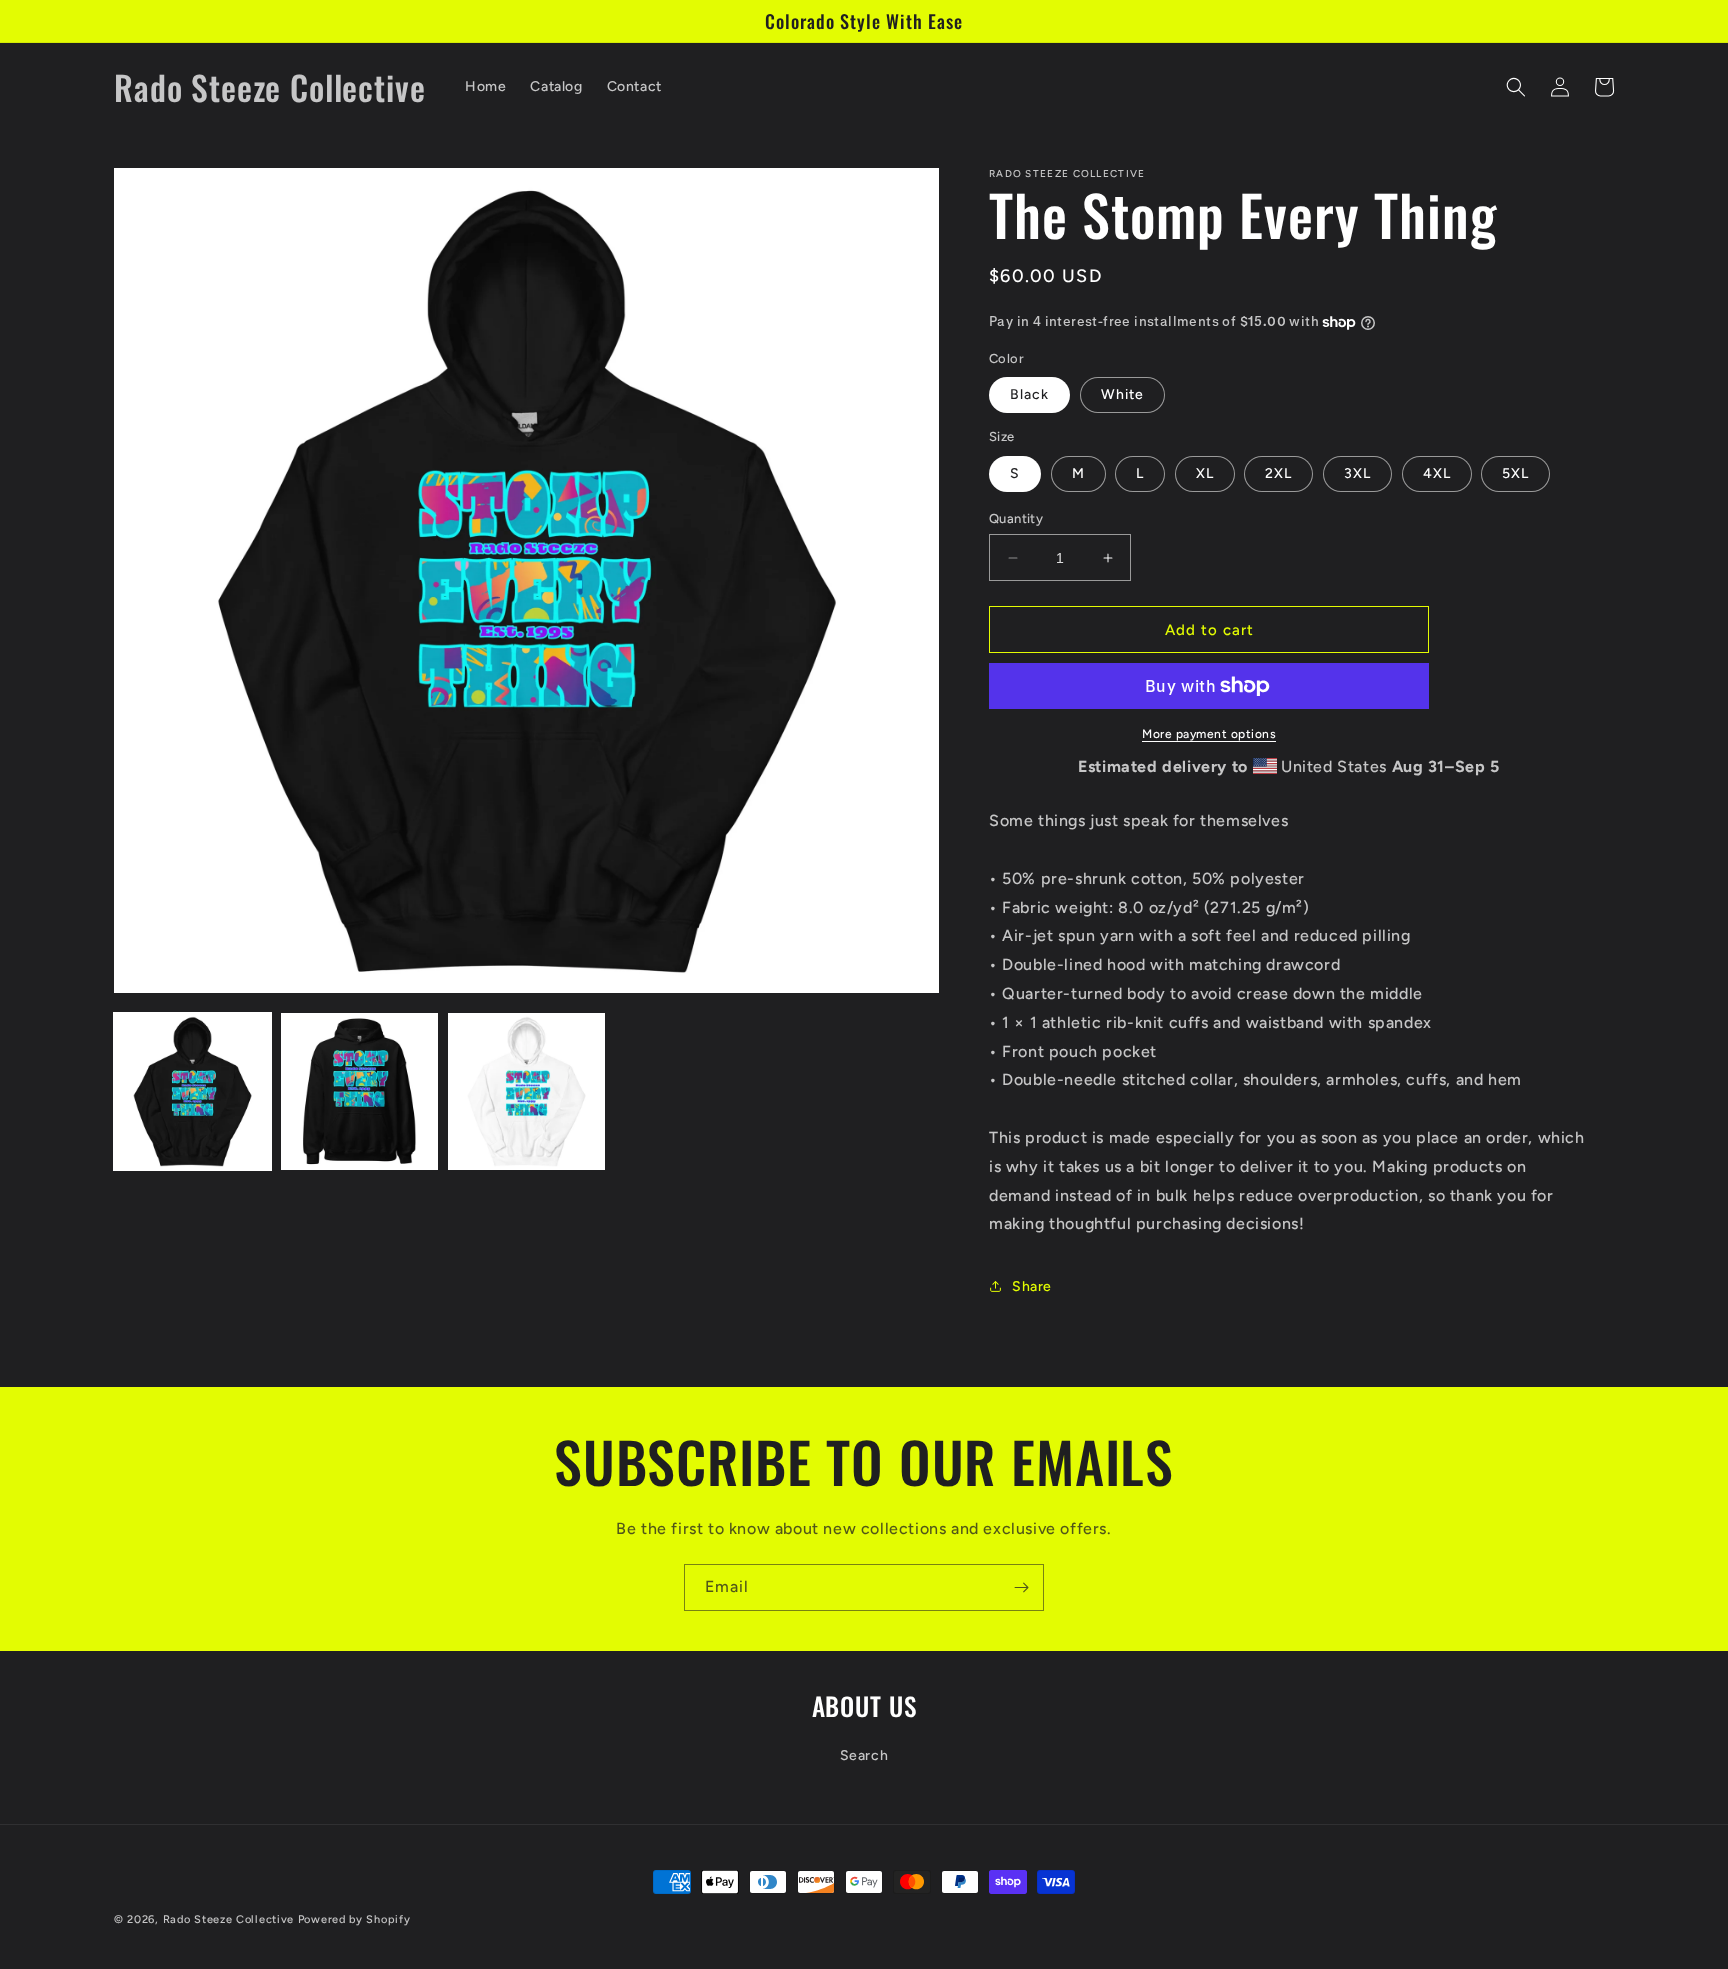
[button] (1516, 87)
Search (864, 1755)
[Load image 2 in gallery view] (359, 1091)
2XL (1278, 473)
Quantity (1016, 518)
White (1122, 394)
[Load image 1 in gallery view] (192, 1091)
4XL (1437, 473)
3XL (1357, 473)
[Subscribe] (1021, 1587)
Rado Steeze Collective (228, 1919)
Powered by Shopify (354, 1919)
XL (1205, 473)
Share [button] (1032, 1286)
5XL (1515, 473)
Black (1029, 394)
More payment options (1209, 734)
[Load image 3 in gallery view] (526, 1091)
